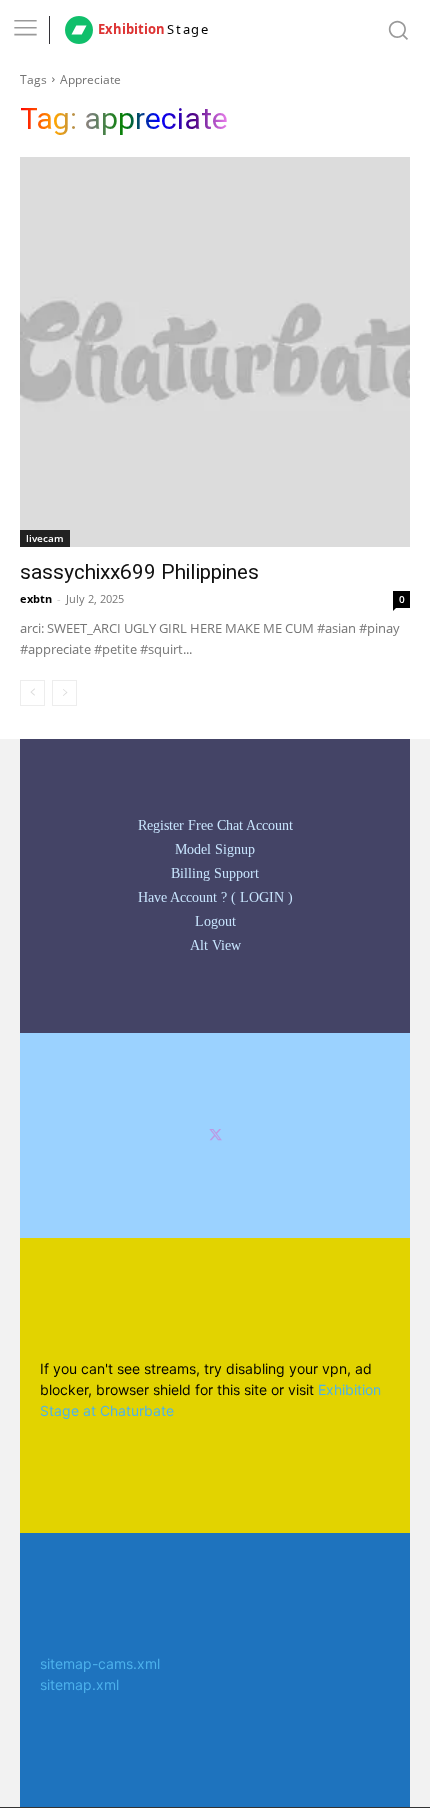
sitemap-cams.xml (100, 1663)
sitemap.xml (79, 1684)
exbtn (36, 598)
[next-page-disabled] (64, 693)
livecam (45, 538)
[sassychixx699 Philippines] (215, 352)
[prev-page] (32, 693)
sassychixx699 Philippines (139, 572)
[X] (215, 1135)
